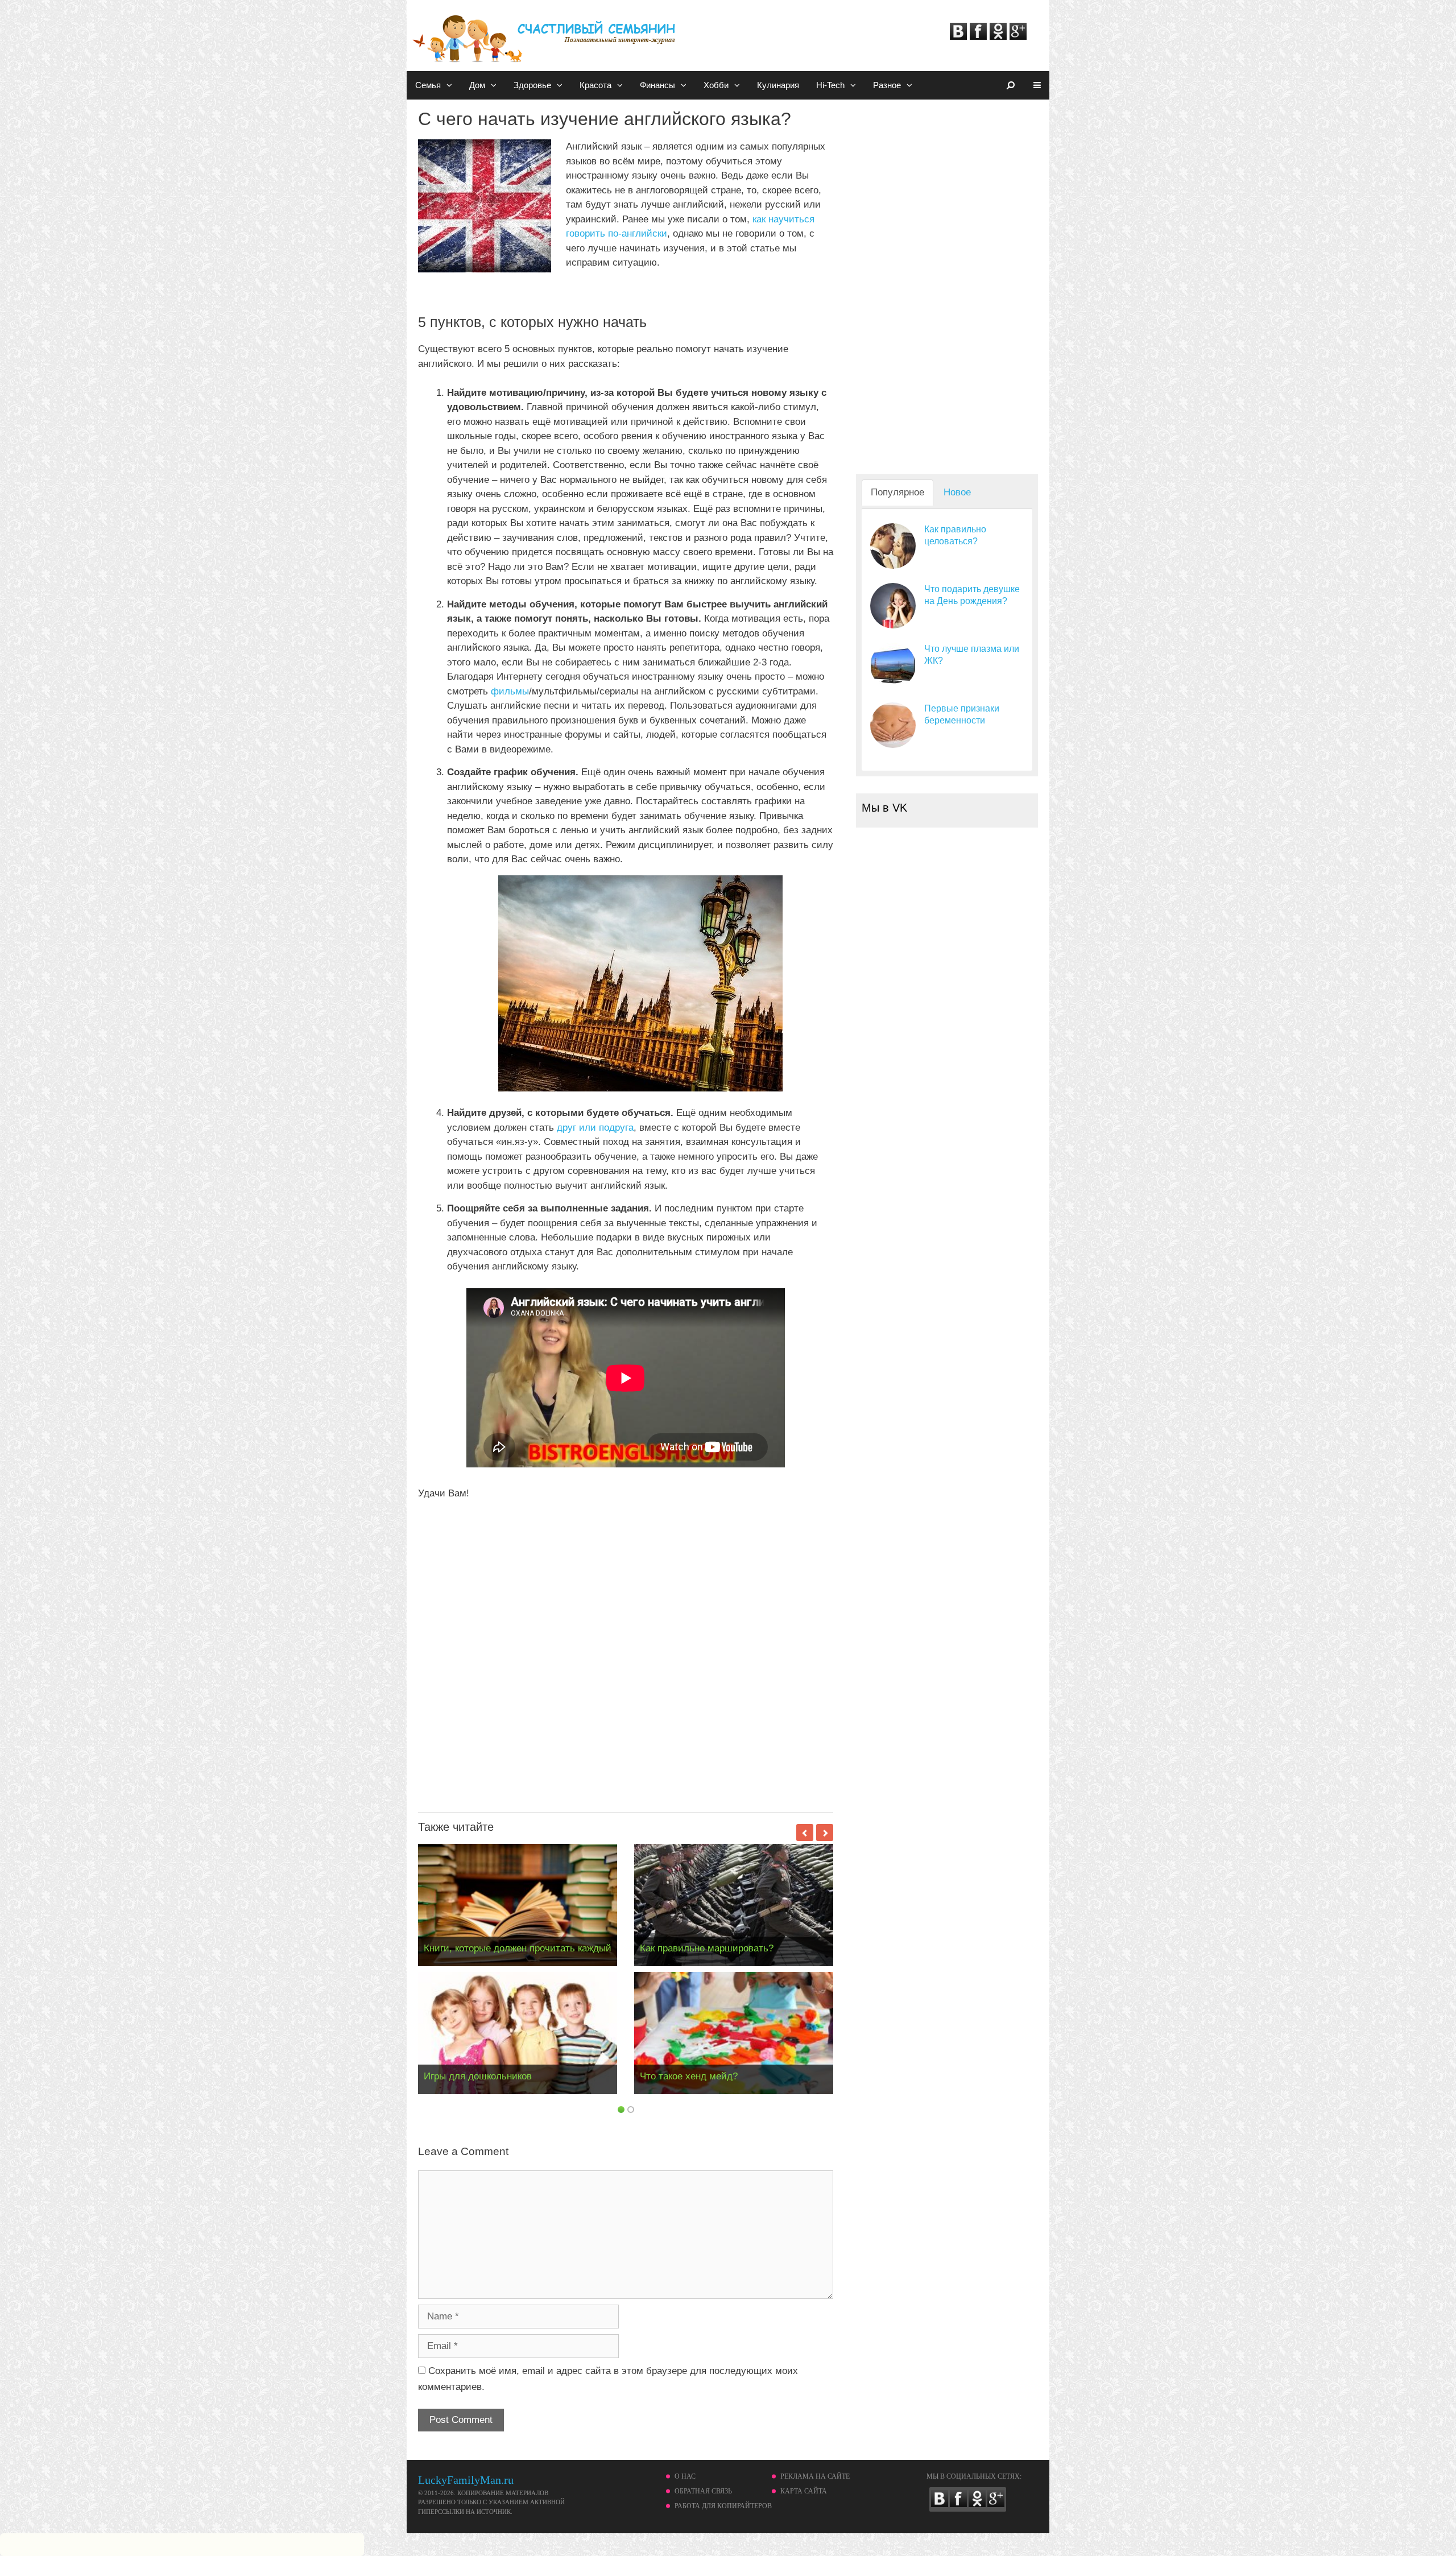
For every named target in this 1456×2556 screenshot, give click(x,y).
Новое (957, 492)
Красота (595, 85)
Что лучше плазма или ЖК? (972, 655)
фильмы (510, 691)
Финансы (657, 85)
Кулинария (778, 85)
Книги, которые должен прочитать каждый (518, 1948)
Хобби (716, 85)
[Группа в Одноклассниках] (998, 37)
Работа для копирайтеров (723, 2506)
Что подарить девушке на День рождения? (972, 595)
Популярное (897, 492)
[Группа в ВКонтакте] (958, 37)
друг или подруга (595, 1128)
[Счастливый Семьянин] (546, 33)
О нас (685, 2476)
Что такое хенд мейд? (689, 2076)
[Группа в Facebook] (978, 37)
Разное (887, 85)
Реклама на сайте (815, 2476)
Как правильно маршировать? (707, 1948)
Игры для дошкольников (478, 2076)
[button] (451, 85)
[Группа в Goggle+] (1018, 37)
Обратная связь (703, 2491)
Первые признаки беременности (962, 714)
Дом (477, 85)
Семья (428, 85)
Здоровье (532, 85)
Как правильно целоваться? (955, 535)
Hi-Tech (830, 85)
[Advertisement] (626, 1652)
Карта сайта (804, 2491)
